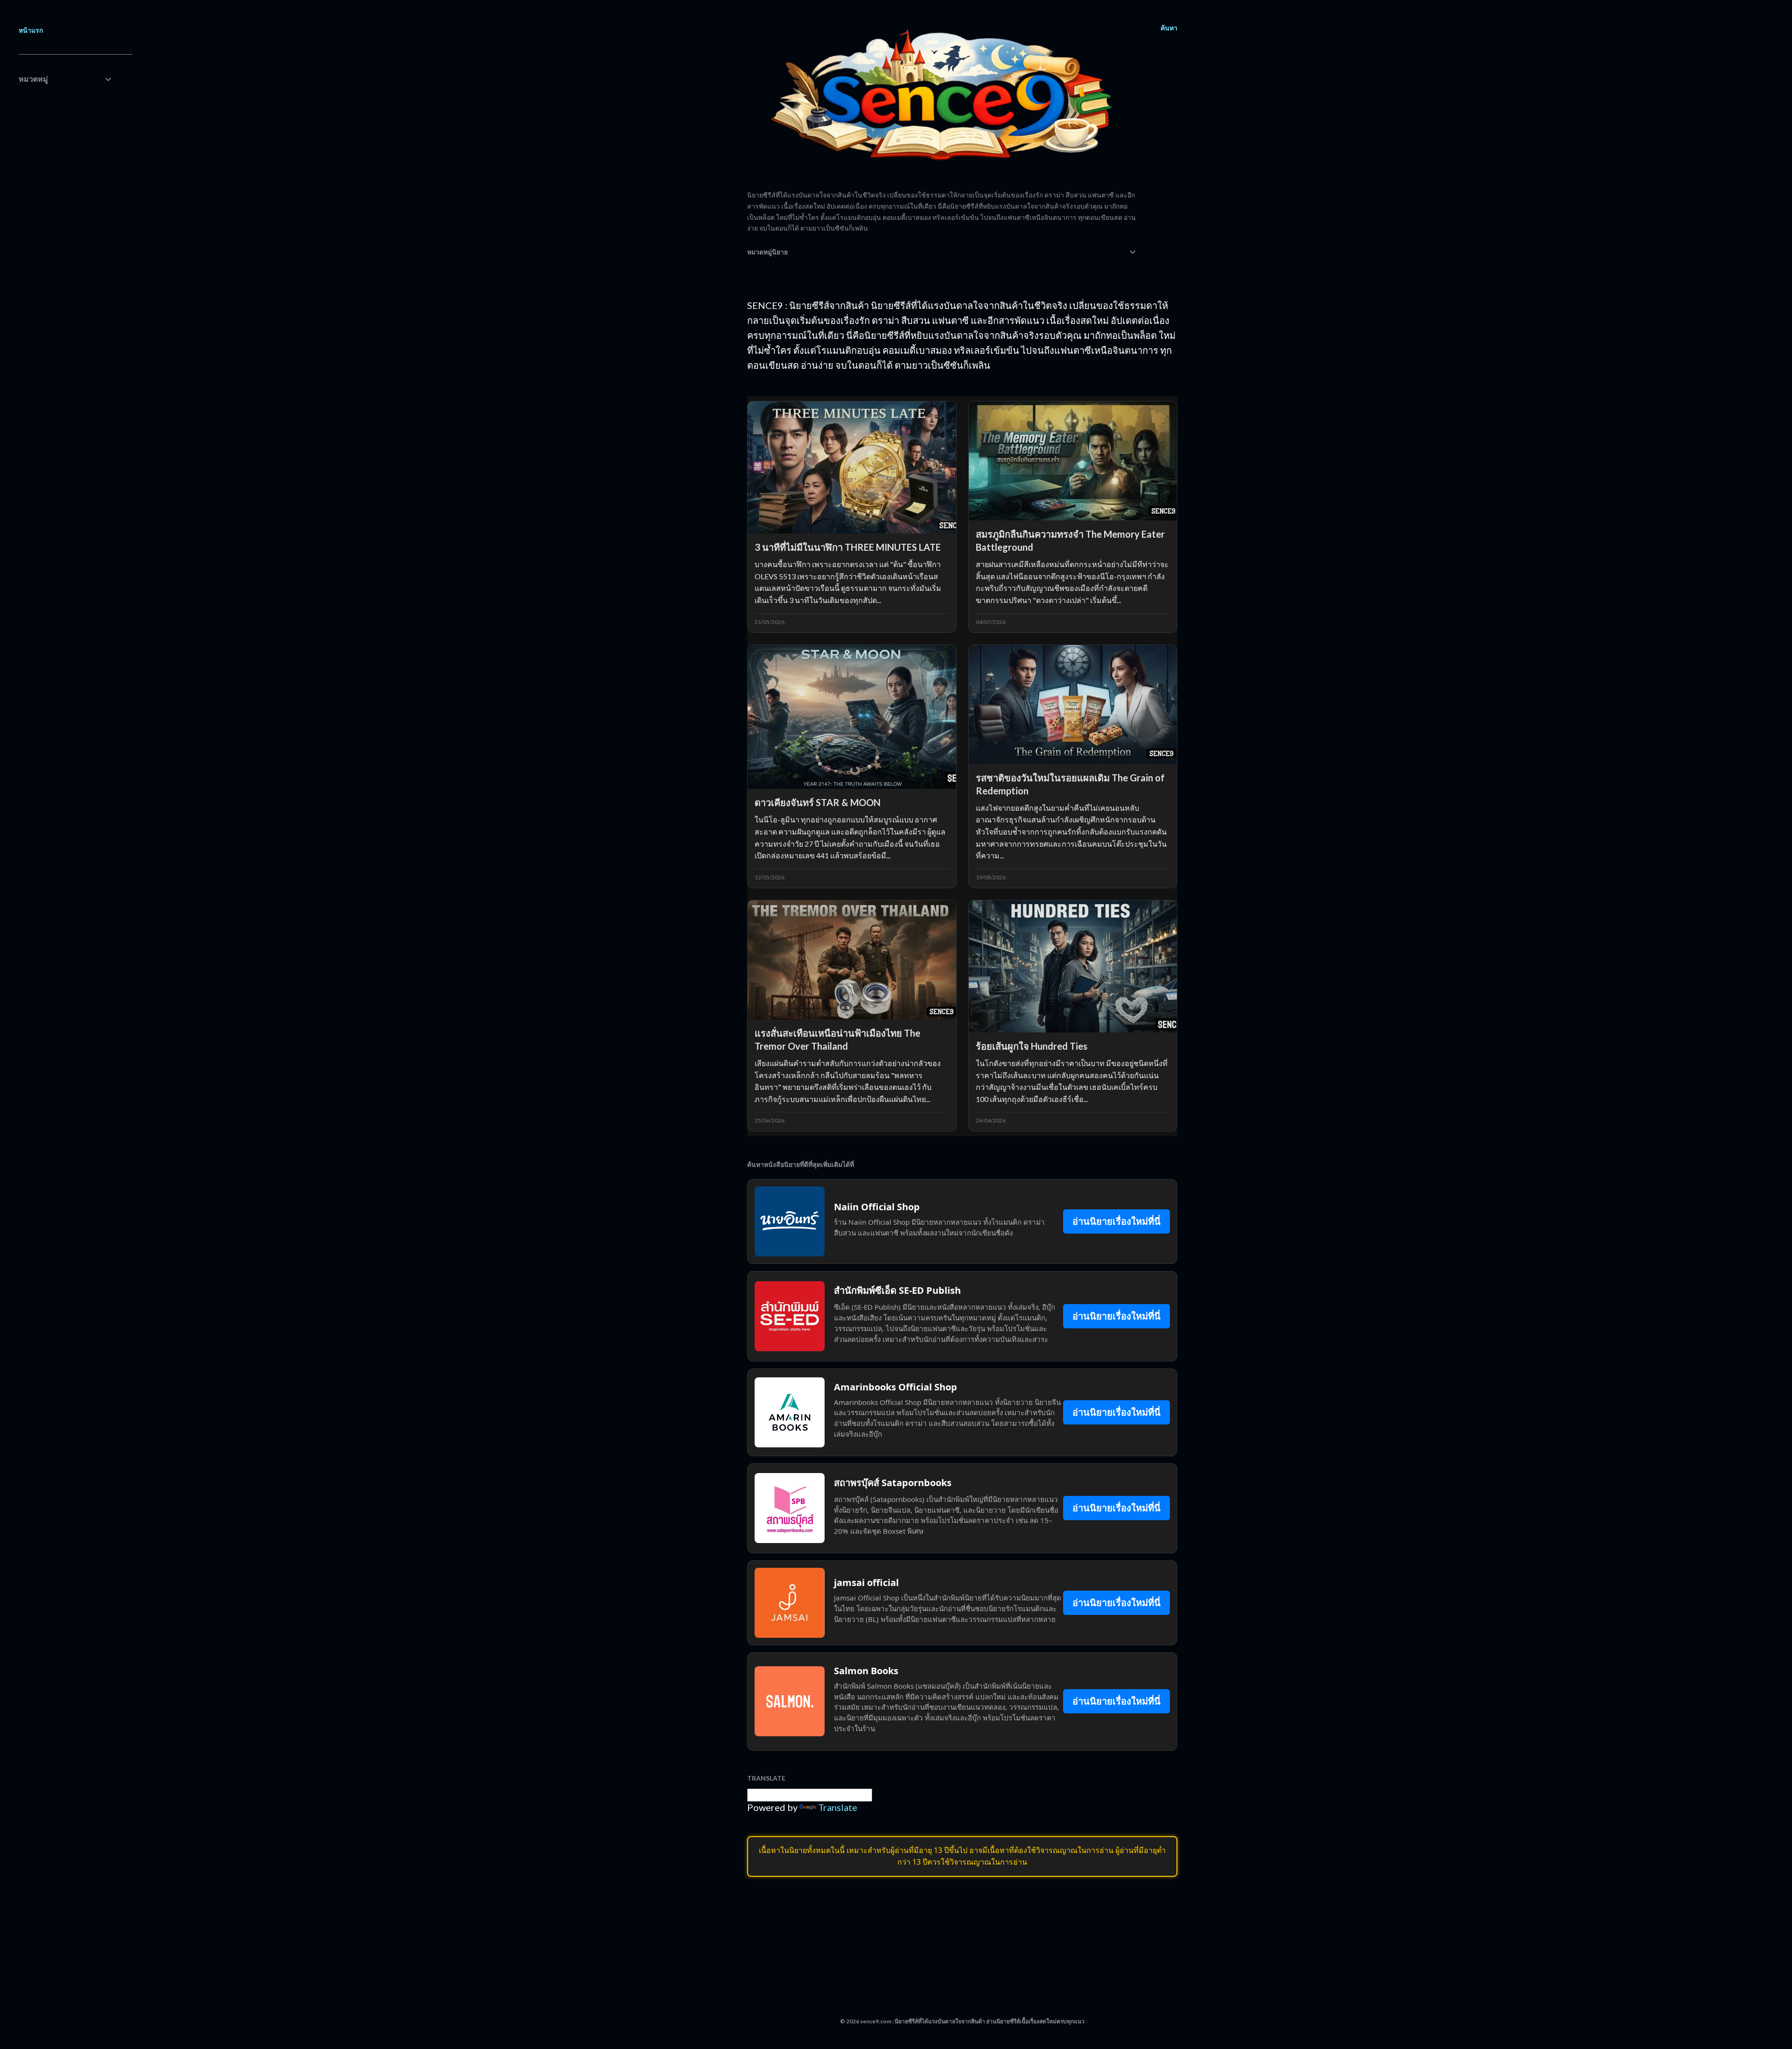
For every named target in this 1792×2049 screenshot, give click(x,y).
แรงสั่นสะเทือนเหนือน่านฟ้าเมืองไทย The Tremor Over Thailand (837, 1039)
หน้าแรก (31, 30)
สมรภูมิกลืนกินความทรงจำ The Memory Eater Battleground (1070, 540)
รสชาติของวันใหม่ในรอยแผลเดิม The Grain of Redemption (1070, 784)
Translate (838, 1807)
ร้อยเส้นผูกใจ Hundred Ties (1032, 1046)
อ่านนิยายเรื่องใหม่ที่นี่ (1116, 1221)
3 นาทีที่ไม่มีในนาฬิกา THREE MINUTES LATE (848, 547)
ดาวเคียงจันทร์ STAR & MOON (818, 802)
